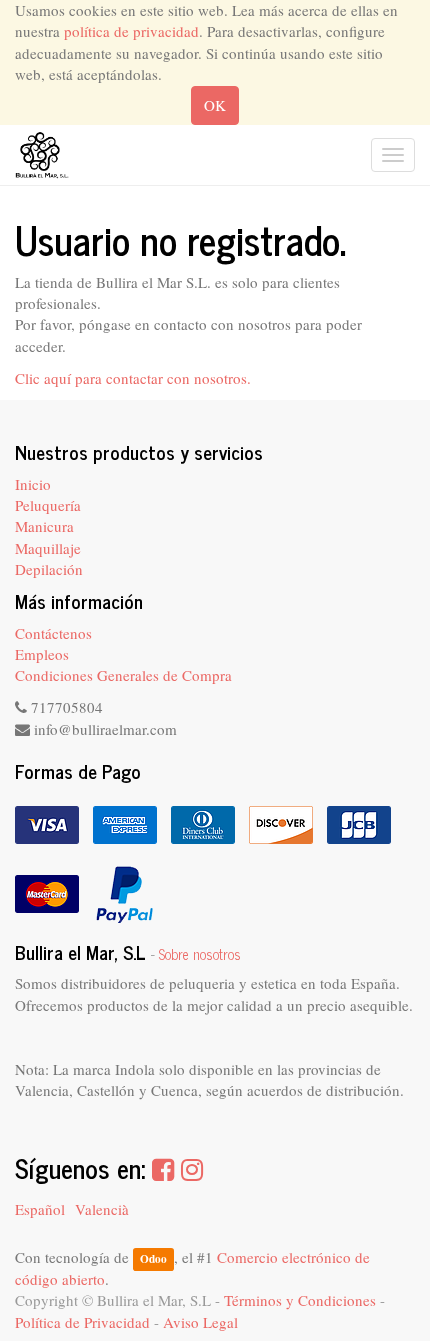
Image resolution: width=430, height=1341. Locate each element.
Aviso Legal (200, 1322)
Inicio (33, 484)
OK (215, 105)
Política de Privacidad (82, 1322)
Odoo (153, 1258)
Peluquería (48, 505)
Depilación (49, 569)
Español (40, 1209)
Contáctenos (53, 633)
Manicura (44, 526)
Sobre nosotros (200, 954)
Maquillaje (48, 548)
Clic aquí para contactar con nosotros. (133, 378)
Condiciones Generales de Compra (123, 675)
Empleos (42, 654)
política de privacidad (131, 31)
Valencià (102, 1209)
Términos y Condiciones (300, 1300)
